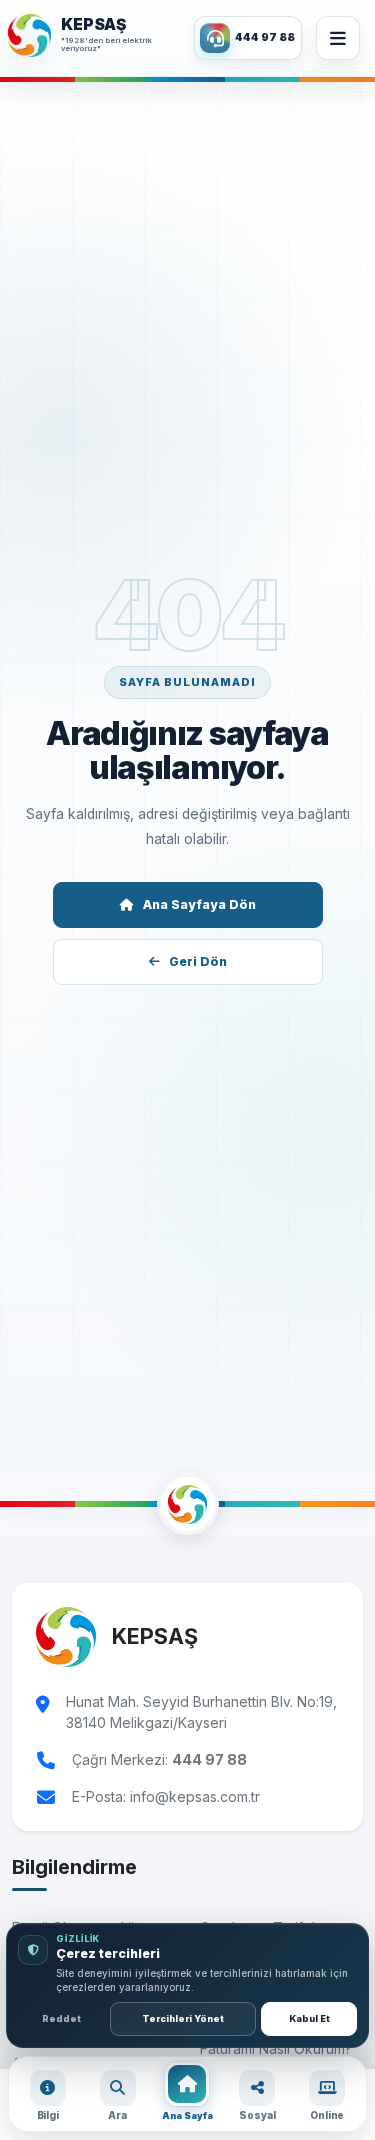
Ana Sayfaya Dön (199, 904)
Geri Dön (198, 961)
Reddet (61, 2018)
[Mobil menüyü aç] (338, 38)
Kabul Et (309, 2018)
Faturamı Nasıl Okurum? (276, 2048)
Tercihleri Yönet (183, 2018)
